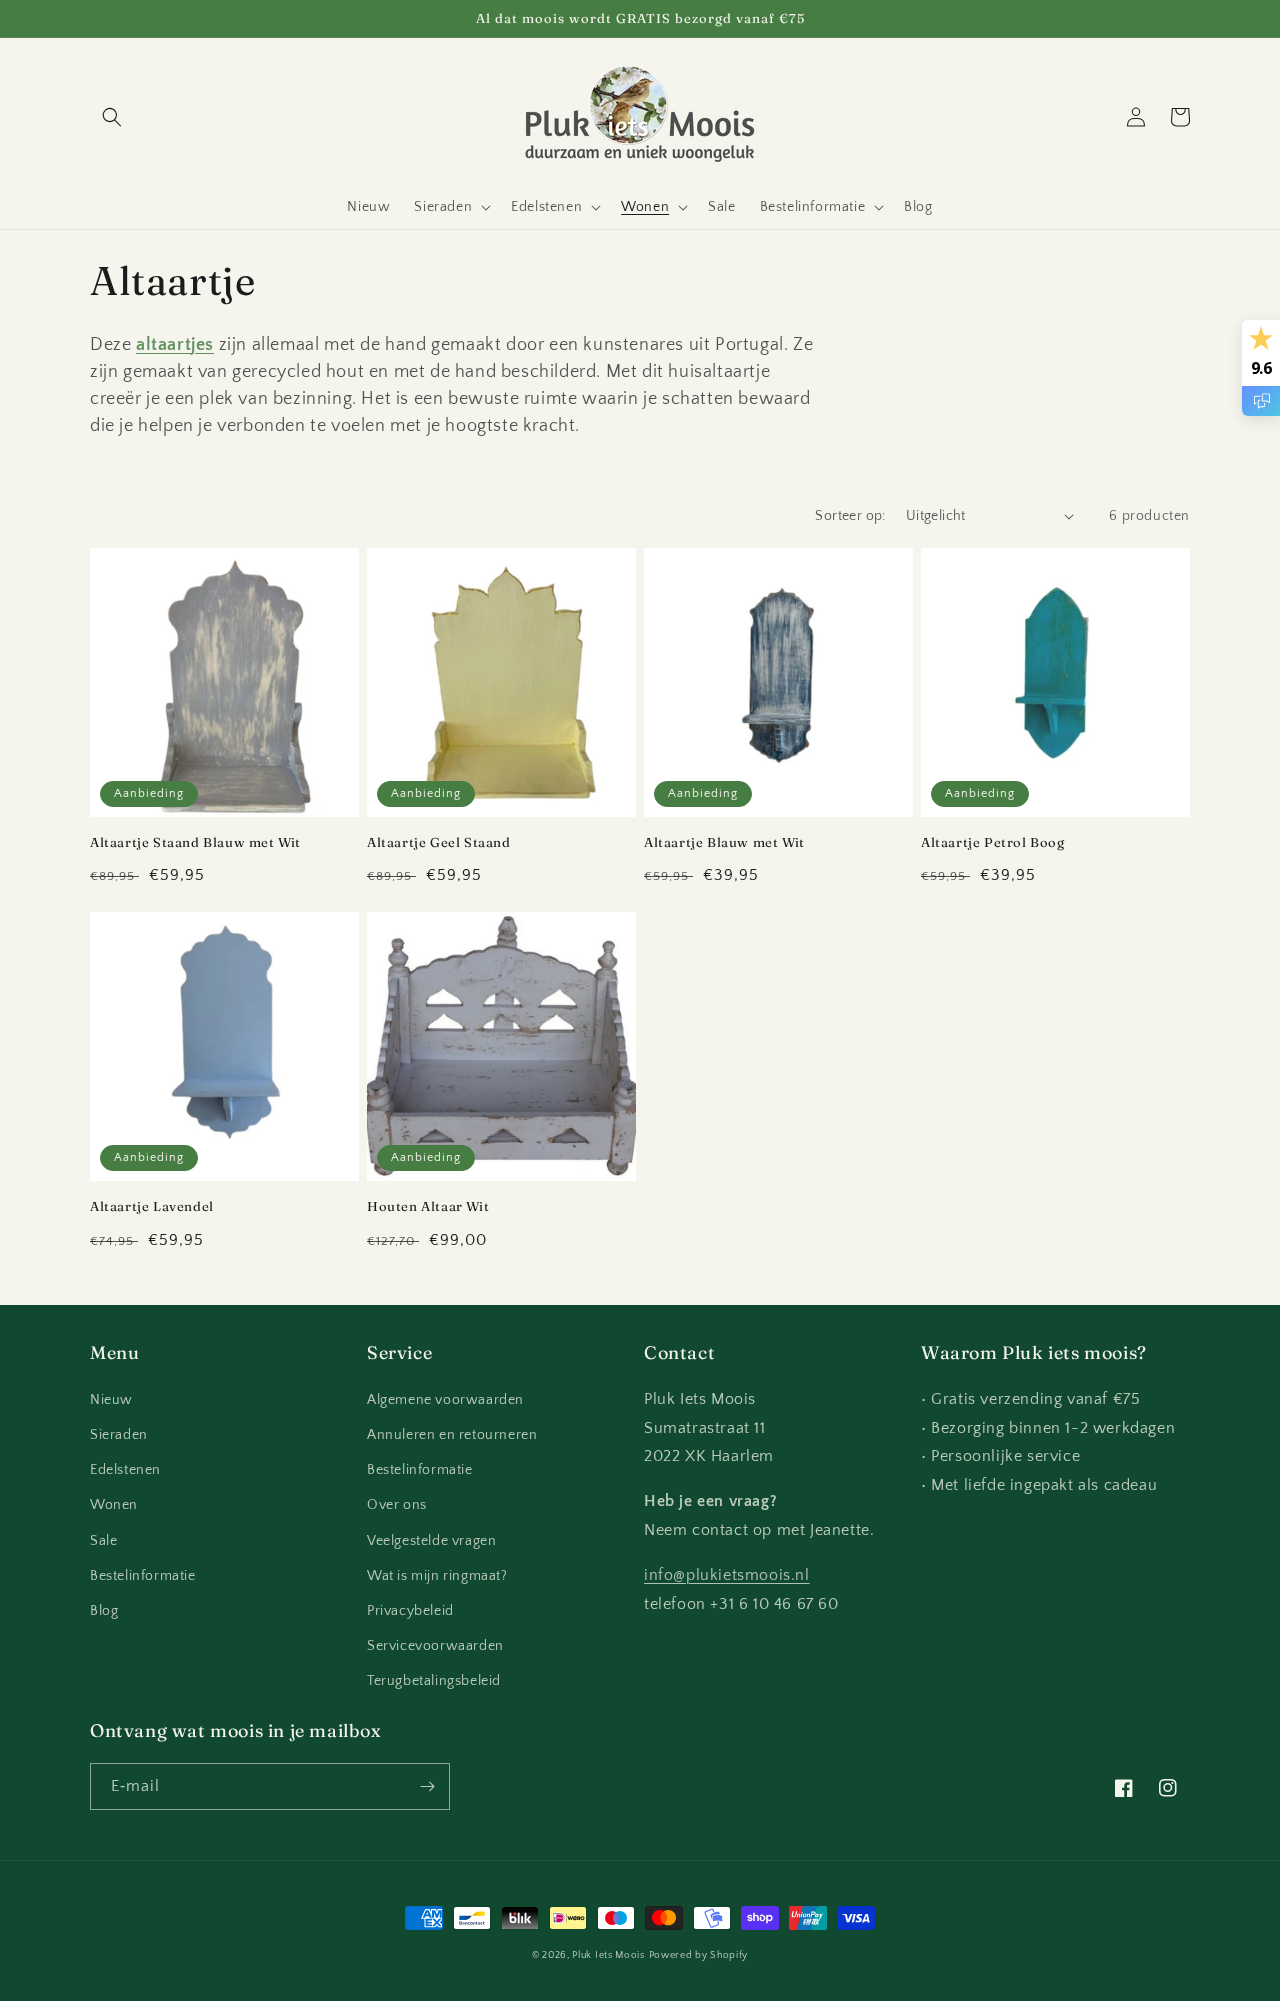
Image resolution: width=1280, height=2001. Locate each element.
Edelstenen (125, 1470)
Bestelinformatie (143, 1576)
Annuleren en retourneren (452, 1435)
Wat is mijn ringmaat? (437, 1576)
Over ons (397, 1505)
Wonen (114, 1505)
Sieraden (119, 1435)
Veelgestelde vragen (431, 1541)
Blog (104, 1611)
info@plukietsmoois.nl (727, 1575)
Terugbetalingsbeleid (434, 1681)
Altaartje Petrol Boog (993, 842)
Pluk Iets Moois (608, 1955)
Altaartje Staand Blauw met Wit (195, 842)
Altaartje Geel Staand (439, 842)
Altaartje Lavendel (152, 1206)
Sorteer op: (850, 516)
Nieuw (111, 1400)
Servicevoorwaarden (435, 1646)
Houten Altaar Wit (428, 1206)
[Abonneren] (427, 1786)
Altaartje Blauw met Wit (724, 842)
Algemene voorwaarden (445, 1400)
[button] (112, 117)
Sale (103, 1541)
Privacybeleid (410, 1611)
